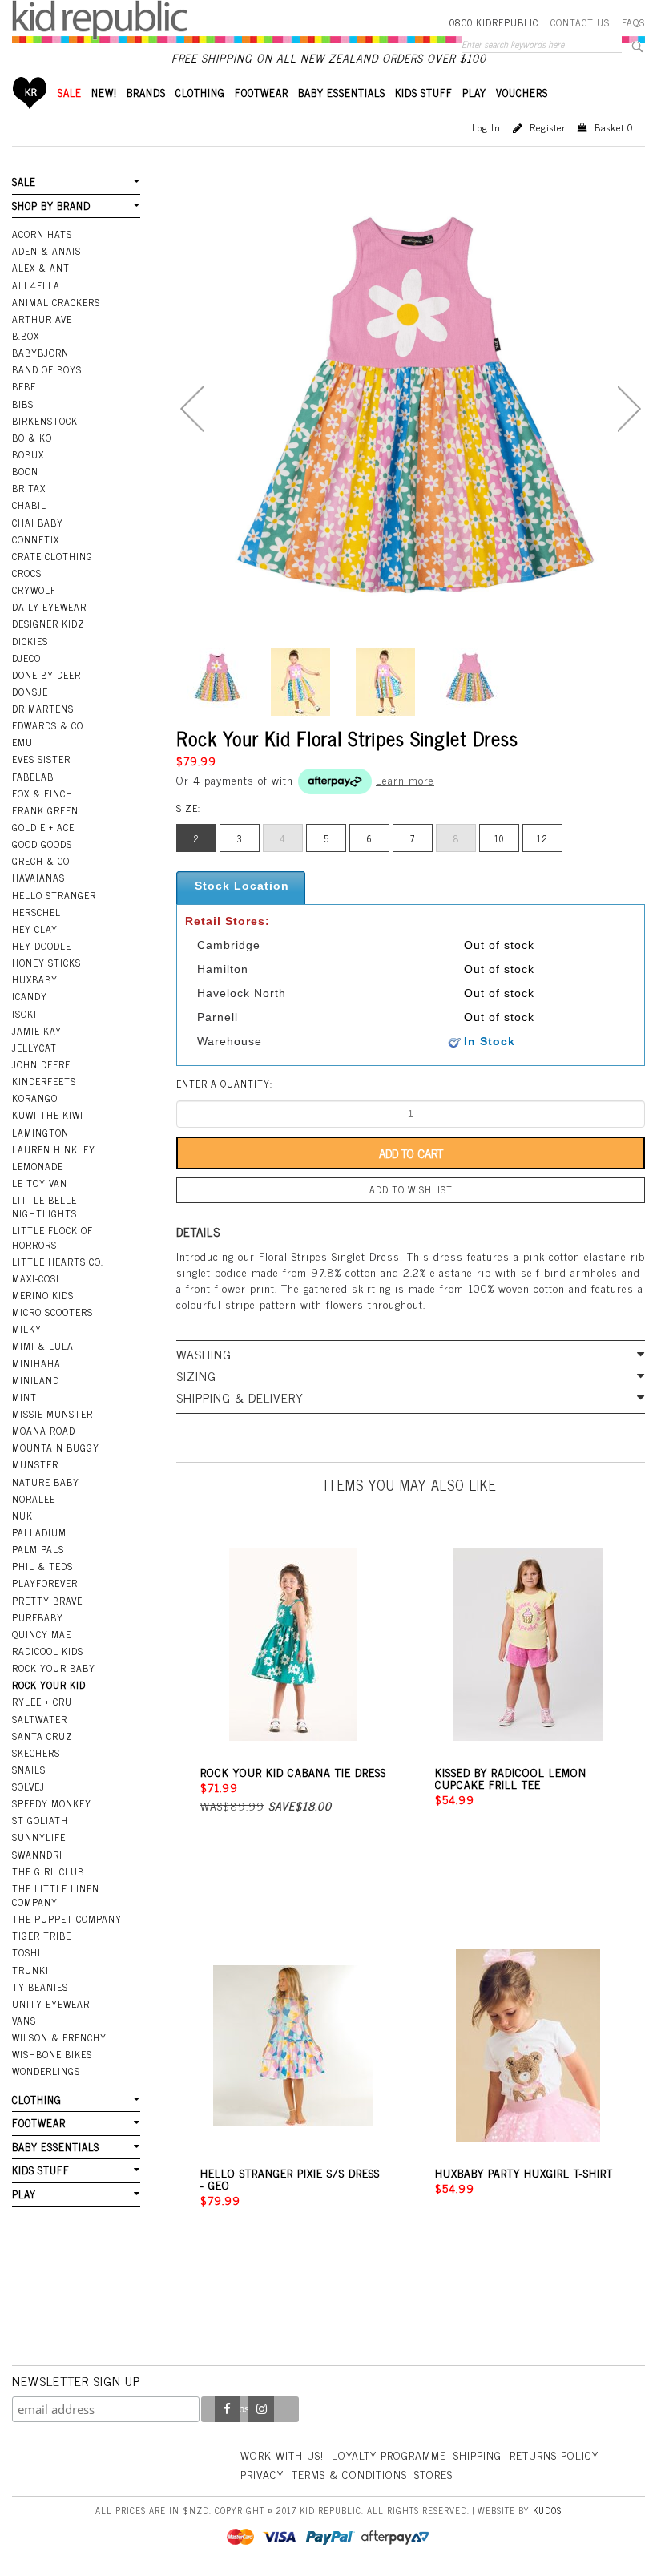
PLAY (474, 93)
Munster (35, 1464)
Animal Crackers (56, 302)
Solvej (28, 1787)
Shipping (478, 2455)
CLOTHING (200, 93)
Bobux (28, 454)
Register (548, 127)
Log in (486, 127)
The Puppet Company (67, 1919)
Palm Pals (38, 1549)
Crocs (27, 573)
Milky (27, 1329)
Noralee (34, 1499)
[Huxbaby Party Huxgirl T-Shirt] (528, 2046)
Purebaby (38, 1617)
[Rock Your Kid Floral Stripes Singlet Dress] (216, 678)
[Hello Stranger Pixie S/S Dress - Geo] (294, 2046)
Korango (35, 1098)
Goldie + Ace (43, 827)
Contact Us (580, 22)
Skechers (36, 1753)
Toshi (26, 1952)
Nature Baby (46, 1482)
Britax (29, 488)
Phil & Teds (42, 1566)
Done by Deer (46, 675)
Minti (26, 1397)
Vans (24, 2021)
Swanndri (37, 1855)
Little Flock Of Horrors (52, 1237)
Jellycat (34, 1048)
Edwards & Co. (49, 725)
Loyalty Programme (389, 2455)
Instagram (261, 2409)
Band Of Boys (47, 369)
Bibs (23, 404)
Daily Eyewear (49, 607)
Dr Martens (43, 709)
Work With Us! (282, 2455)
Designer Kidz (48, 624)
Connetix (36, 539)
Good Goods (42, 844)
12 (542, 838)
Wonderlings (46, 2071)
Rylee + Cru (42, 1702)
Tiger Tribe (42, 1936)
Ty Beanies (40, 1987)
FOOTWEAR (262, 93)
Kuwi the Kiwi (48, 1115)
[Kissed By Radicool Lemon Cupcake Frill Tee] (528, 1645)
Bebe (24, 386)
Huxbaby (35, 979)
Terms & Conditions (349, 2474)
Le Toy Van (40, 1183)
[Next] (629, 409)
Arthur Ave (42, 319)
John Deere (41, 1064)
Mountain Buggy (56, 1447)
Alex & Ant (41, 268)
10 (499, 838)
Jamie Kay (37, 1031)
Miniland (36, 1380)
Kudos (547, 2510)
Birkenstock (45, 421)
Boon (25, 471)
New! (104, 93)
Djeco (26, 658)
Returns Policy (554, 2455)
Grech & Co (41, 861)
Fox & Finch (42, 793)
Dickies (30, 641)
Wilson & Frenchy (59, 2037)
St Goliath (40, 1820)
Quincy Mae (42, 1634)
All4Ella (36, 285)
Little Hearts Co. (58, 1262)
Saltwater (40, 1719)
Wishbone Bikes (52, 2054)
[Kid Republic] (100, 20)
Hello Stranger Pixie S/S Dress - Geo (290, 2178)
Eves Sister (41, 759)
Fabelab (33, 777)
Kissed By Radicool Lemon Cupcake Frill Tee (511, 1778)
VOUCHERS (522, 93)
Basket (614, 127)
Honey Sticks (46, 963)
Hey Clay (35, 929)
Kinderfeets (44, 1081)
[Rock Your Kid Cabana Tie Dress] (294, 1645)
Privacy (262, 2474)
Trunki (30, 1970)
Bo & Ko (32, 438)
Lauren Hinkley (54, 1149)
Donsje (30, 692)
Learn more (405, 779)
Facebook (228, 2409)
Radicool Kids (48, 1651)
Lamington (40, 1133)
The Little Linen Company (56, 1895)
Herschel (36, 912)
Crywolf (34, 590)
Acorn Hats (42, 234)
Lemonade (38, 1166)
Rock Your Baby (54, 1668)
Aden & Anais (46, 251)
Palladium (39, 1532)
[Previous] (192, 409)
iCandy (30, 996)
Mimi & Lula (43, 1346)
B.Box (26, 336)
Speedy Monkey (52, 1803)
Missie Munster (52, 1414)
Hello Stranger (54, 895)
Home (30, 93)
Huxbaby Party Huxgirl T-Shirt (524, 2172)
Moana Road (44, 1431)
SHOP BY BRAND (51, 206)
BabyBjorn (40, 353)
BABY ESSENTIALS (342, 93)
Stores (433, 2474)
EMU (22, 742)
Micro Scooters (52, 1312)
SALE (70, 93)
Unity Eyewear (51, 2004)
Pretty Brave (47, 1601)
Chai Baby (38, 523)
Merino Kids (43, 1295)
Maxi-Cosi (36, 1278)
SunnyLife (39, 1837)
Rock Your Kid (49, 1685)
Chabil (29, 505)
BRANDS (146, 93)
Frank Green (45, 810)
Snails (29, 1770)
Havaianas (38, 878)
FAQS (633, 22)
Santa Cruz (42, 1736)
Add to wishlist (411, 1189)
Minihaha (36, 1363)
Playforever (45, 1583)
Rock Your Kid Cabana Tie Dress (293, 1772)
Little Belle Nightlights (44, 1207)
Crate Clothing (52, 556)
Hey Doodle (42, 946)
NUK (22, 1516)
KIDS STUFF (424, 93)
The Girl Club (48, 1871)
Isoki (24, 1014)
